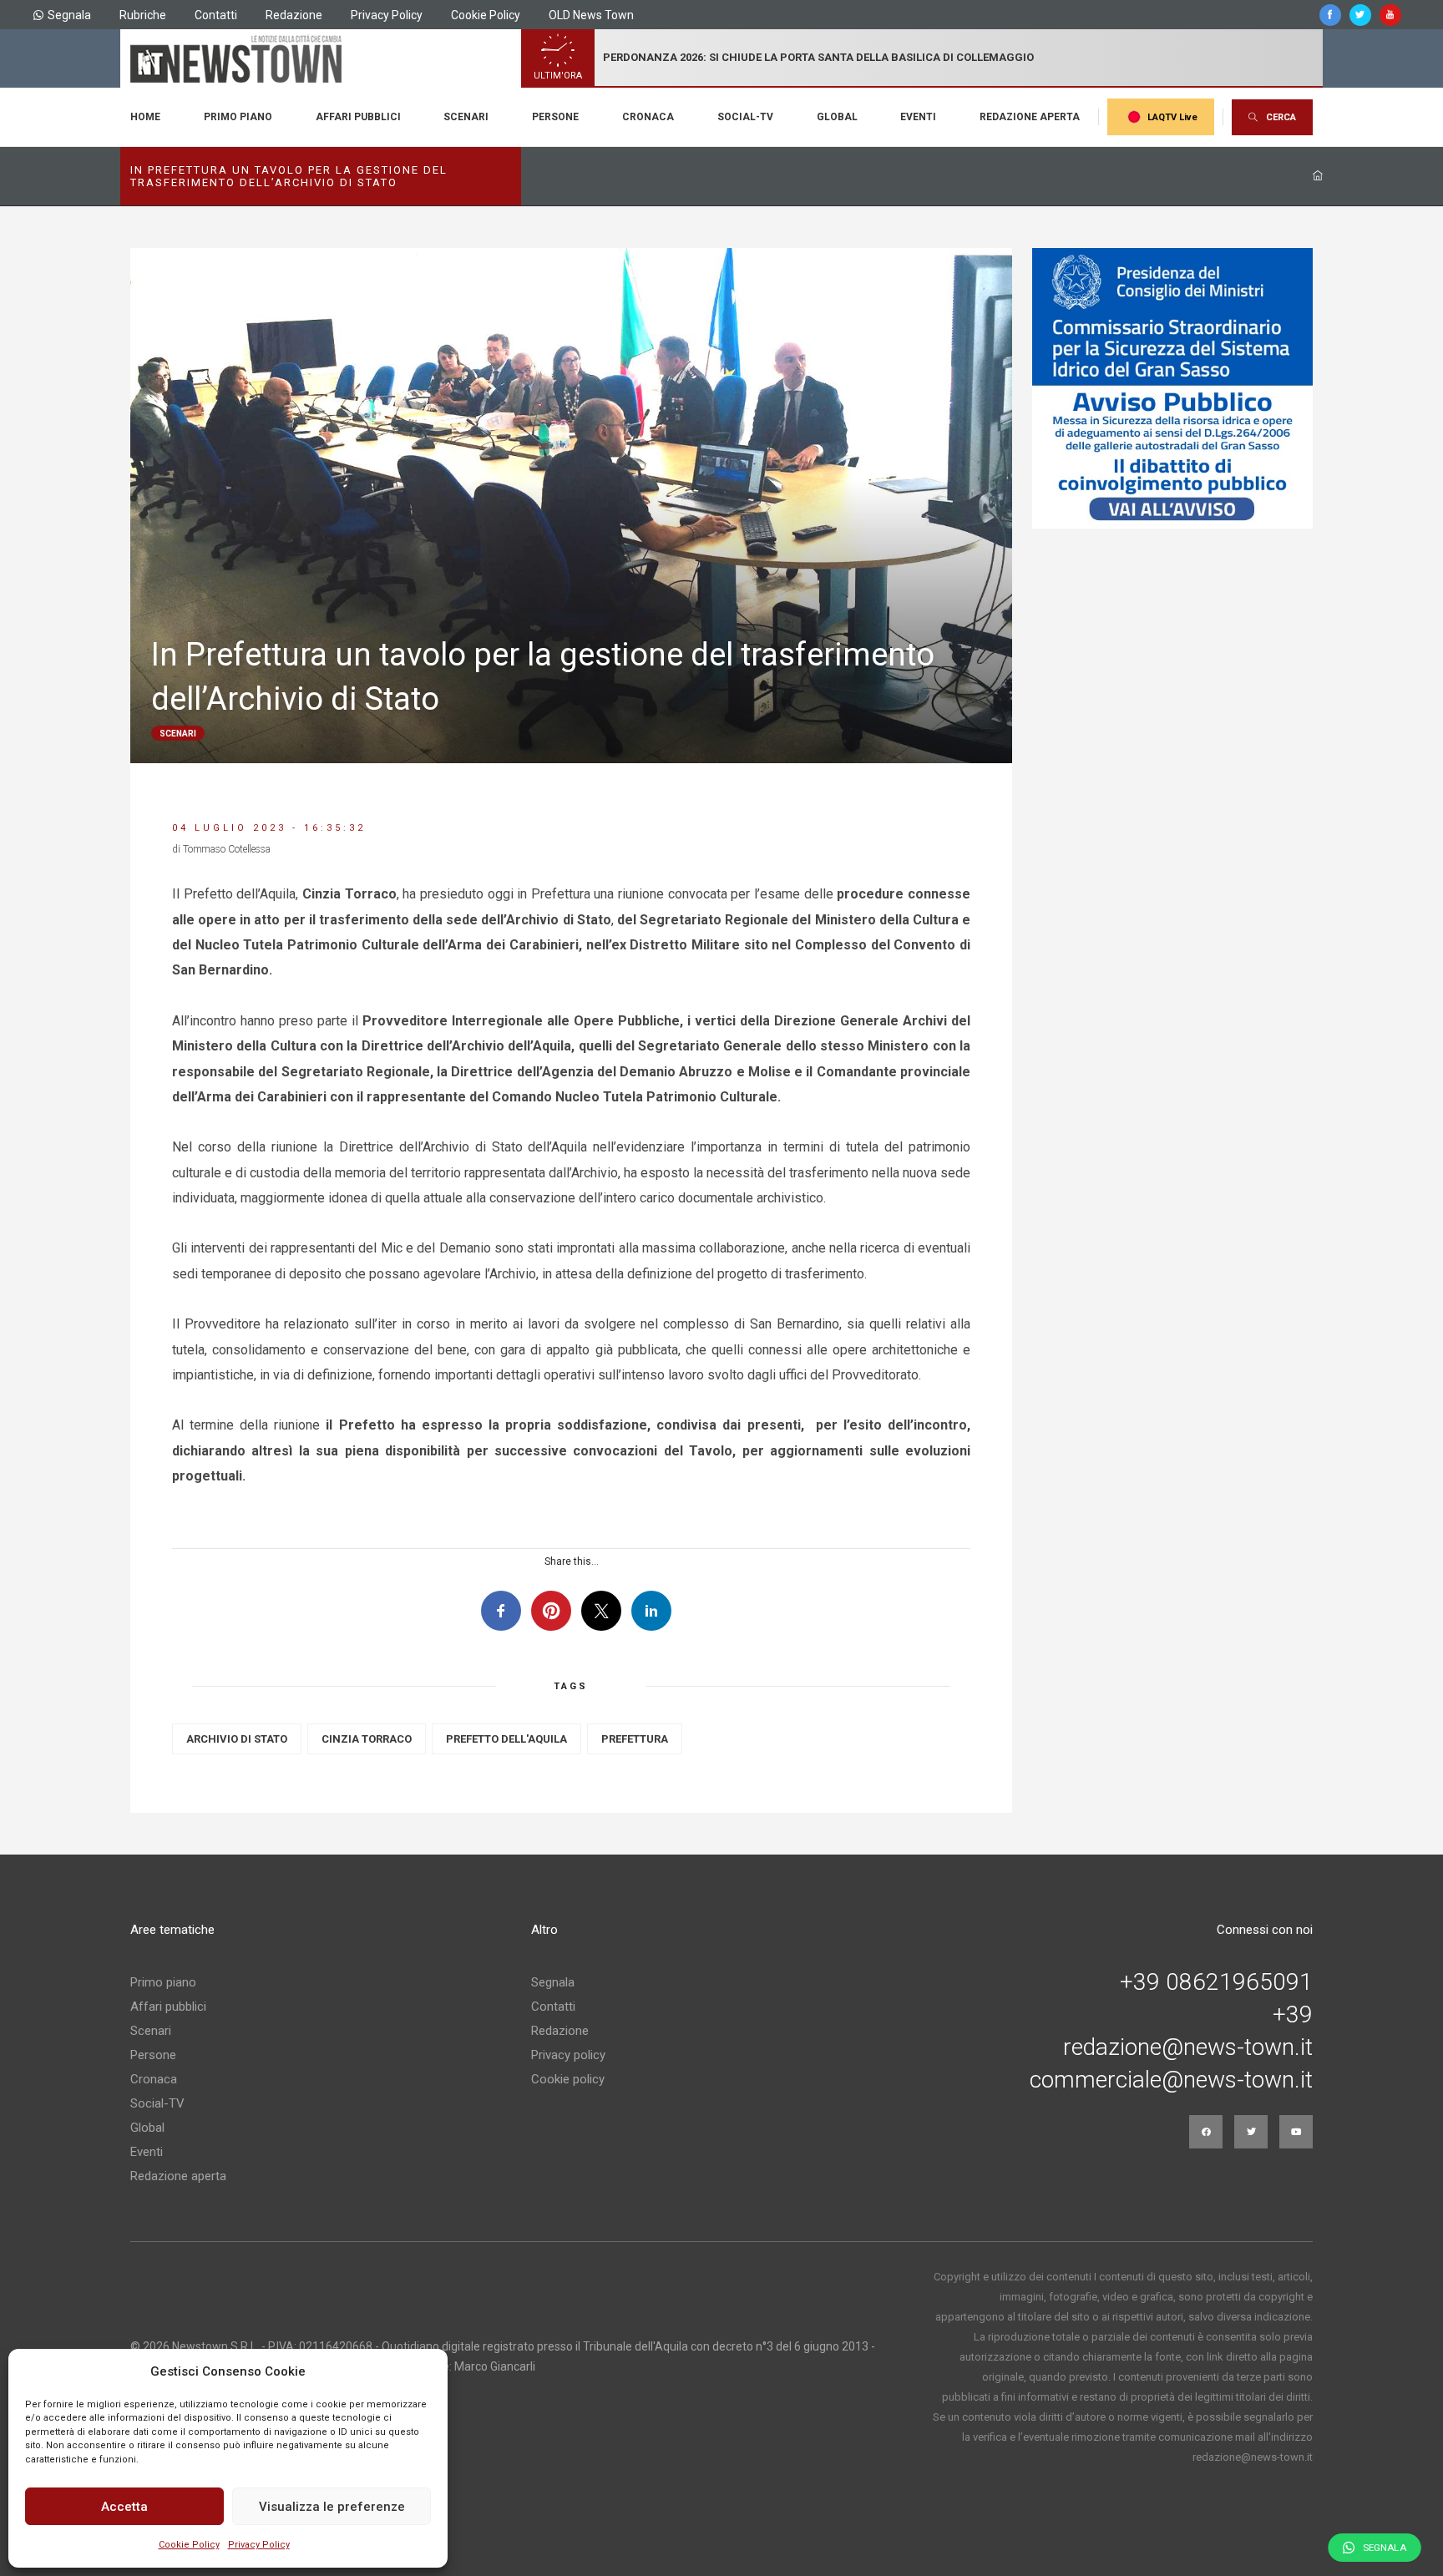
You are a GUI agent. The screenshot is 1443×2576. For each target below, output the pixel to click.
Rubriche (143, 15)
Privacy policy (568, 2055)
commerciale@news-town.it (1171, 2080)
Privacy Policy (259, 2545)
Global (837, 117)
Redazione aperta (1030, 117)
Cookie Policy (189, 2545)
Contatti (216, 15)
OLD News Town (591, 15)
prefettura (635, 1739)
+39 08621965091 (1216, 1982)
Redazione (294, 15)
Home (145, 117)
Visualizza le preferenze (332, 2507)
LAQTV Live (1172, 117)
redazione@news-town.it (1188, 2047)
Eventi (918, 117)
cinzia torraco (367, 1739)
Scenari (466, 117)
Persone (555, 117)
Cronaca (648, 117)
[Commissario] (1172, 388)
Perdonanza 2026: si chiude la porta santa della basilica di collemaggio (818, 57)
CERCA (1281, 117)
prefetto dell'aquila (506, 1739)
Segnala (69, 15)
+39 (1293, 2015)
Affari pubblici (358, 117)
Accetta (124, 2507)
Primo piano (238, 117)
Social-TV (745, 117)
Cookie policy (568, 2079)
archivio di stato (237, 1739)
